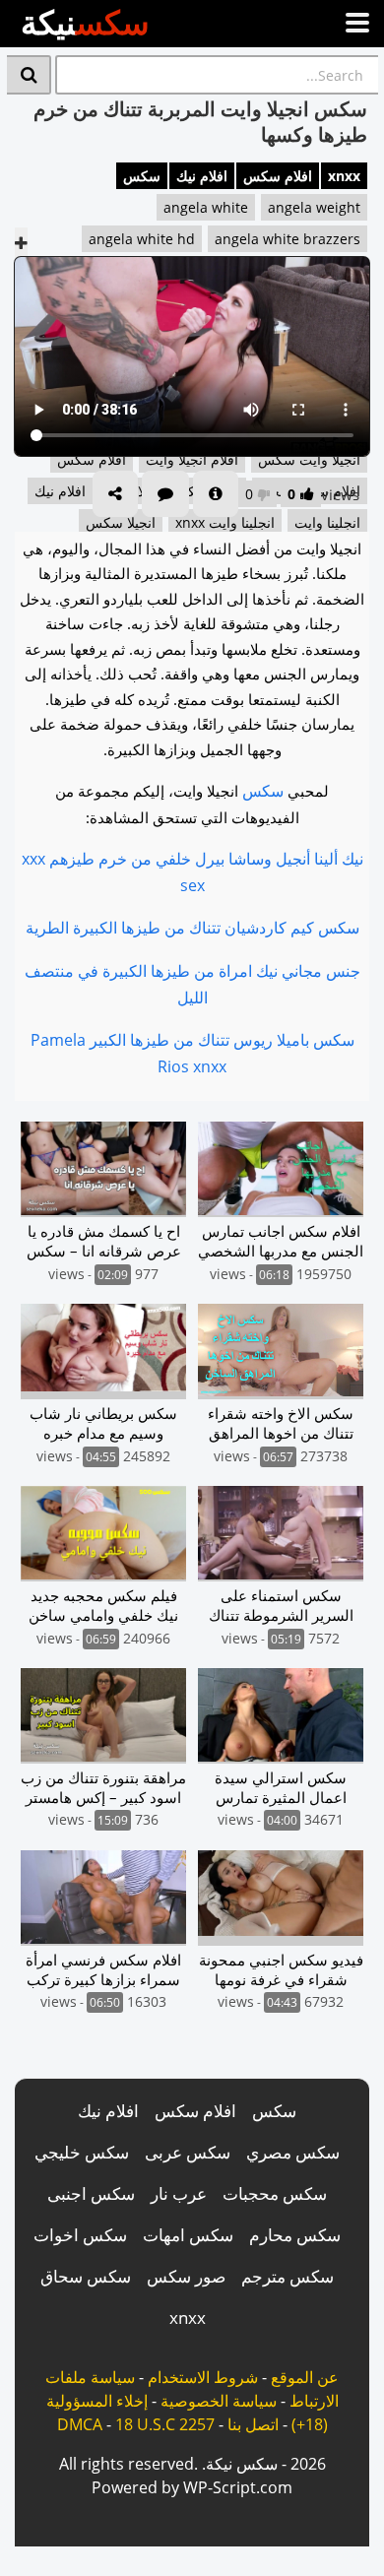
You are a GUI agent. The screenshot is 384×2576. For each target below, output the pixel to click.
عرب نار (179, 2193)
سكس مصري (293, 2152)
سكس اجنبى (91, 2193)
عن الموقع (305, 2377)
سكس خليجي (82, 2152)
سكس (142, 176)
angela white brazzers (288, 239)
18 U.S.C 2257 (165, 2424)
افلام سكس (278, 176)
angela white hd (142, 239)
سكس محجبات (275, 2193)
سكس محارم (295, 2235)
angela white (206, 207)
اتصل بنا (253, 2424)
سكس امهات (188, 2235)
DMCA (80, 2424)
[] (29, 75)
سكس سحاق (86, 2276)
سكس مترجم (288, 2276)
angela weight (314, 207)
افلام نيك (202, 176)
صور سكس (186, 2276)
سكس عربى (188, 2152)
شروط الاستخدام (203, 2377)
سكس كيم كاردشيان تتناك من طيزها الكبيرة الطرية (192, 928)
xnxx (344, 176)
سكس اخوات (80, 2235)
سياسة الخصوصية (219, 2401)
